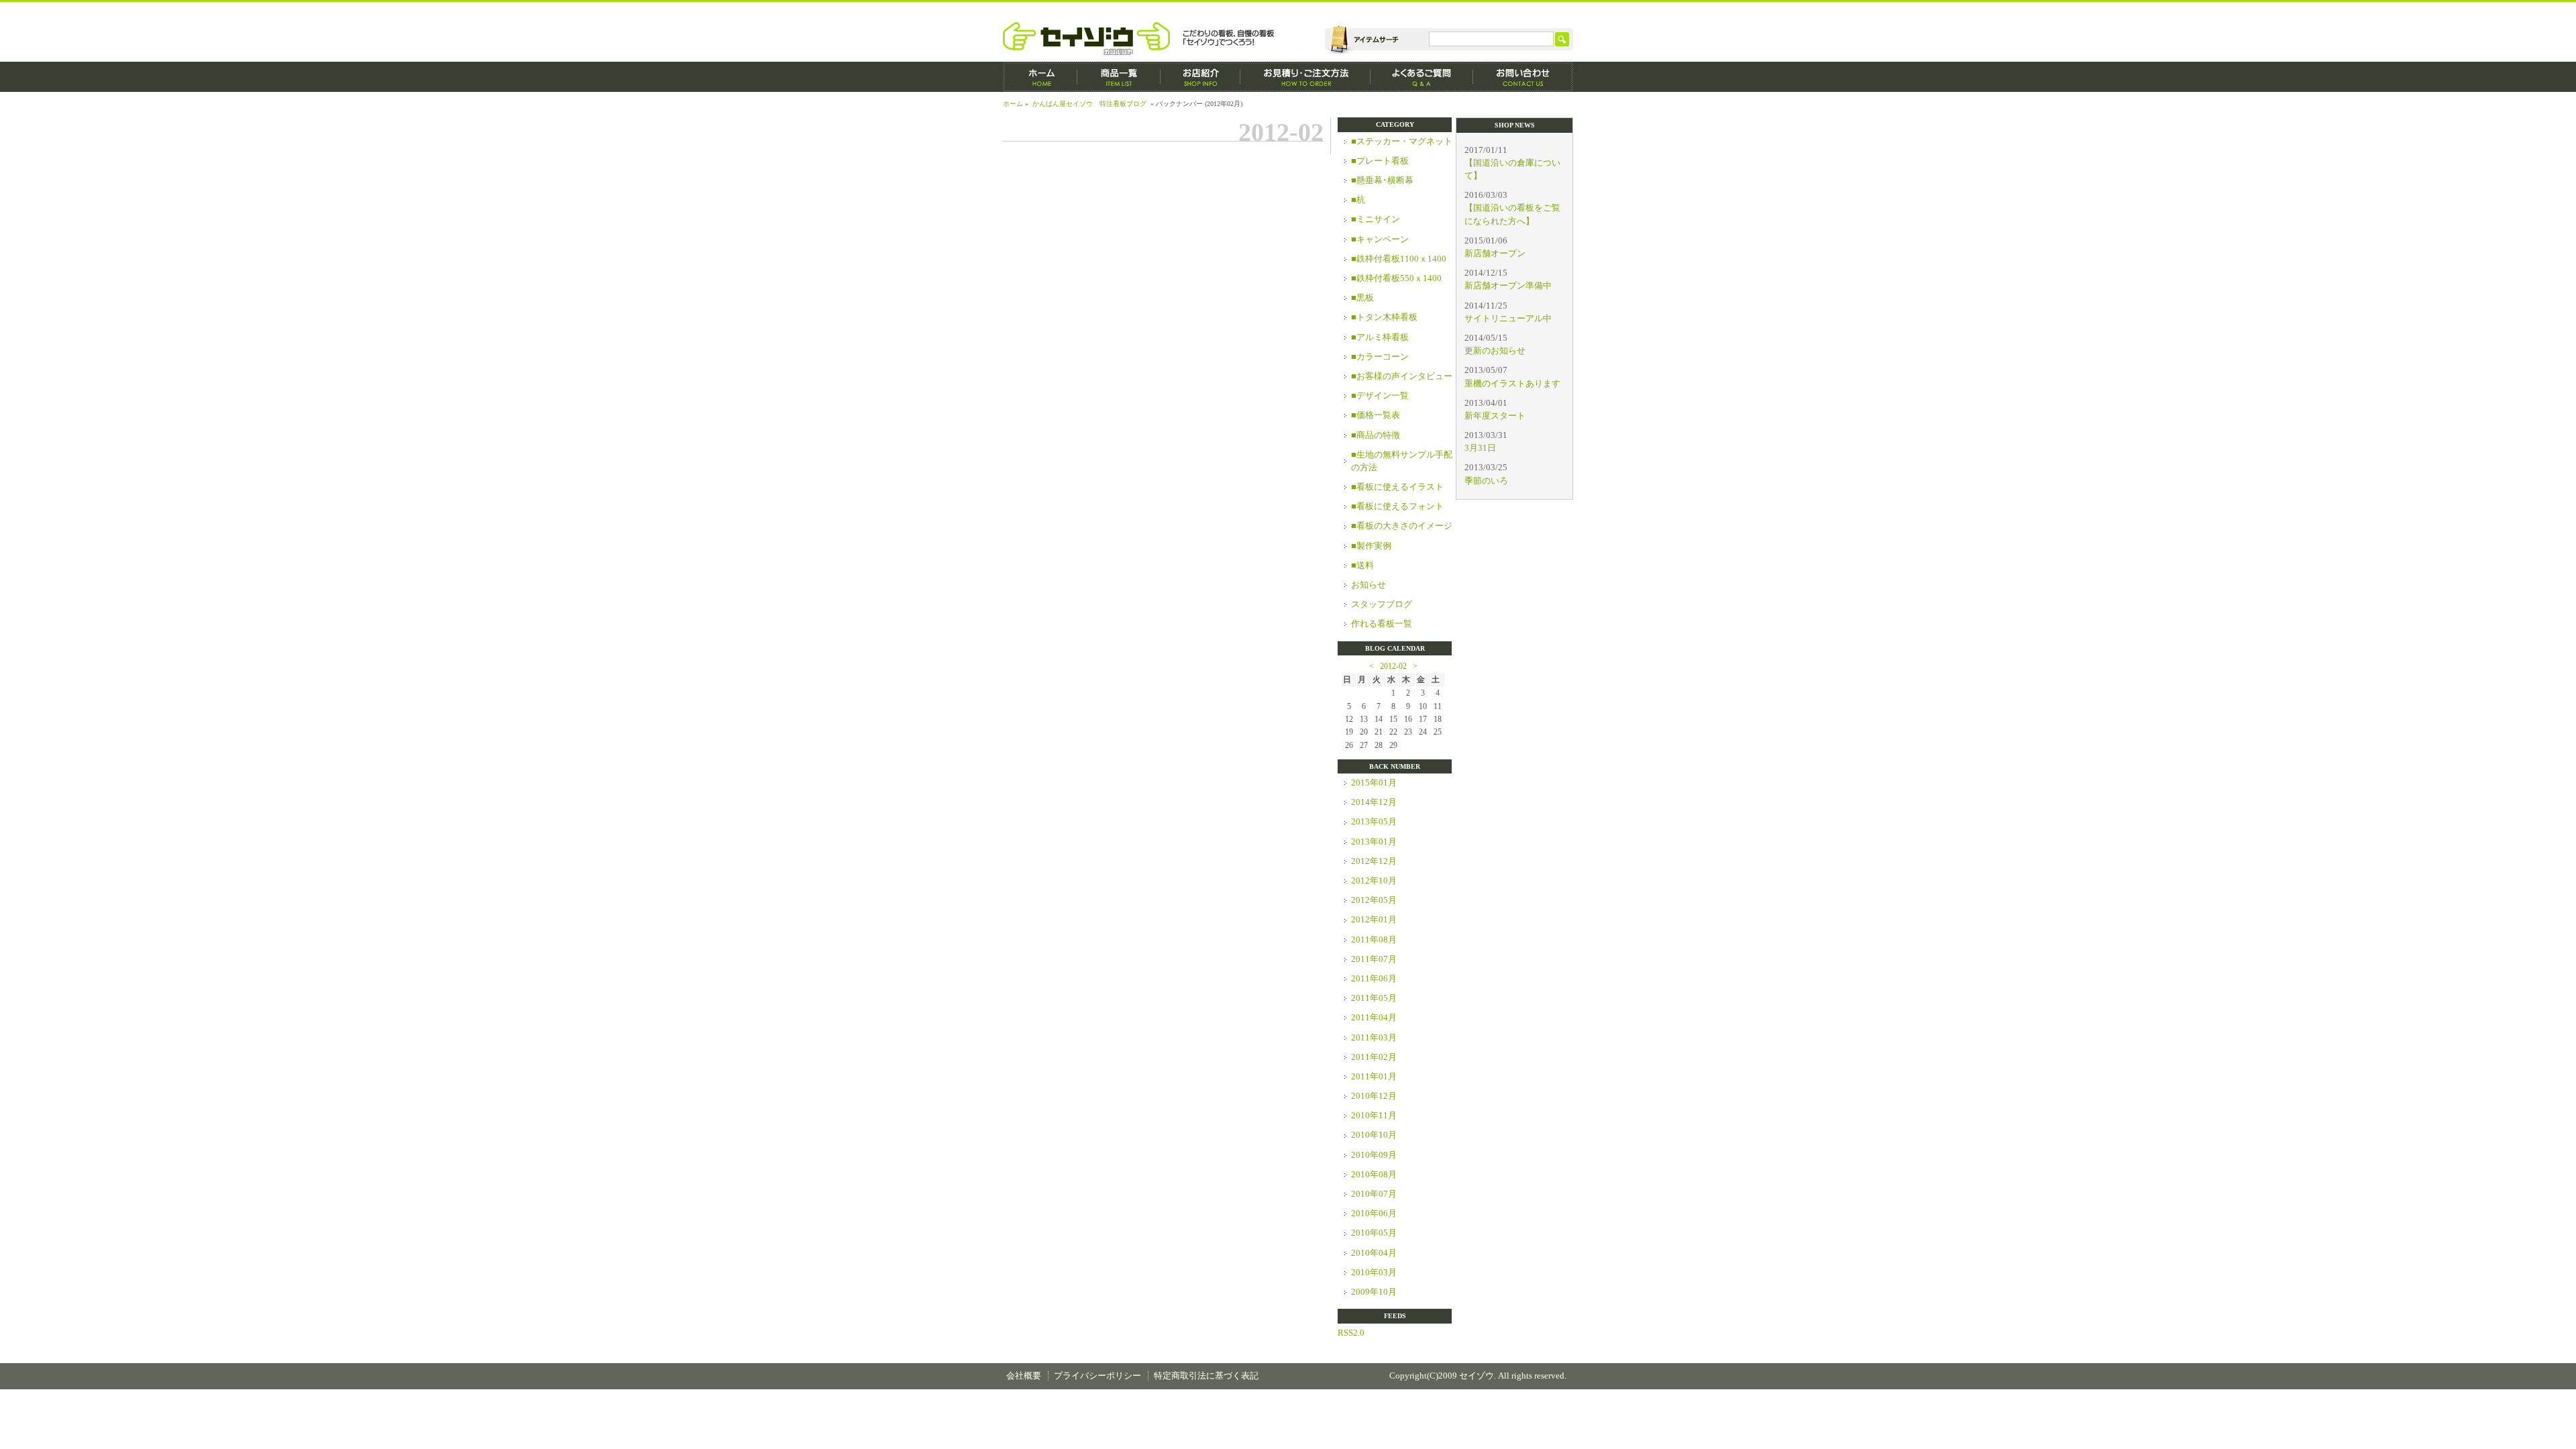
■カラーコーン (1380, 357)
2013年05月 (1374, 822)
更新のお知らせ (1495, 351)
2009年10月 (1374, 1292)
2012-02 (1393, 666)
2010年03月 (1374, 1273)
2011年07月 (1374, 959)
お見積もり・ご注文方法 (1305, 77)
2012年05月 (1374, 900)
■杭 (1358, 200)
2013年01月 (1374, 842)
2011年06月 (1374, 979)
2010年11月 (1374, 1116)
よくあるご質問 (1422, 77)
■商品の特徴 (1376, 435)
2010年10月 (1374, 1135)
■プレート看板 (1380, 161)
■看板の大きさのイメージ (1402, 526)
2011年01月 (1374, 1077)
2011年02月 (1374, 1057)
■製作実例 (1371, 546)
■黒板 (1362, 298)
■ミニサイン (1376, 219)
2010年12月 (1374, 1096)
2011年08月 (1374, 940)
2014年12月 (1374, 802)
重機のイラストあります (1512, 384)
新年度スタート (1495, 416)
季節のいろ (1486, 481)
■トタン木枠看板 (1384, 317)
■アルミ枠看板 (1380, 337)
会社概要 (1024, 1376)
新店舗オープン (1495, 254)
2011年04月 (1374, 1018)
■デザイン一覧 (1380, 396)
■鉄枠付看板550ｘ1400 (1396, 278)
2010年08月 (1374, 1175)
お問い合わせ (1523, 77)
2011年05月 (1374, 998)
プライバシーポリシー (1097, 1376)
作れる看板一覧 (1382, 624)
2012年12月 (1374, 861)
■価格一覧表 (1376, 415)
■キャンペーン (1380, 239)
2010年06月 (1374, 1214)
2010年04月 (1374, 1253)
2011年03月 (1374, 1038)
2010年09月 (1374, 1155)
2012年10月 (1374, 881)
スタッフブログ (1382, 604)
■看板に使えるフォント (1397, 506)
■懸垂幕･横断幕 (1382, 180)
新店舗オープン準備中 (1508, 286)
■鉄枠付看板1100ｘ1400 (1399, 259)
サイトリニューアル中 (1508, 319)
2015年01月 (1374, 783)
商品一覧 (1119, 77)
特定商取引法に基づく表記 (1206, 1376)
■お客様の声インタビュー (1402, 376)
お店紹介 (1200, 77)
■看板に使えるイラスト (1397, 487)
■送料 (1362, 566)
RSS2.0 (1351, 1333)
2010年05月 (1374, 1233)
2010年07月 (1374, 1194)
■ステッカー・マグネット (1402, 142)
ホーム (1040, 77)
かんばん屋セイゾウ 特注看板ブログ (1089, 104)
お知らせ (1368, 585)
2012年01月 (1374, 920)
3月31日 (1480, 448)
